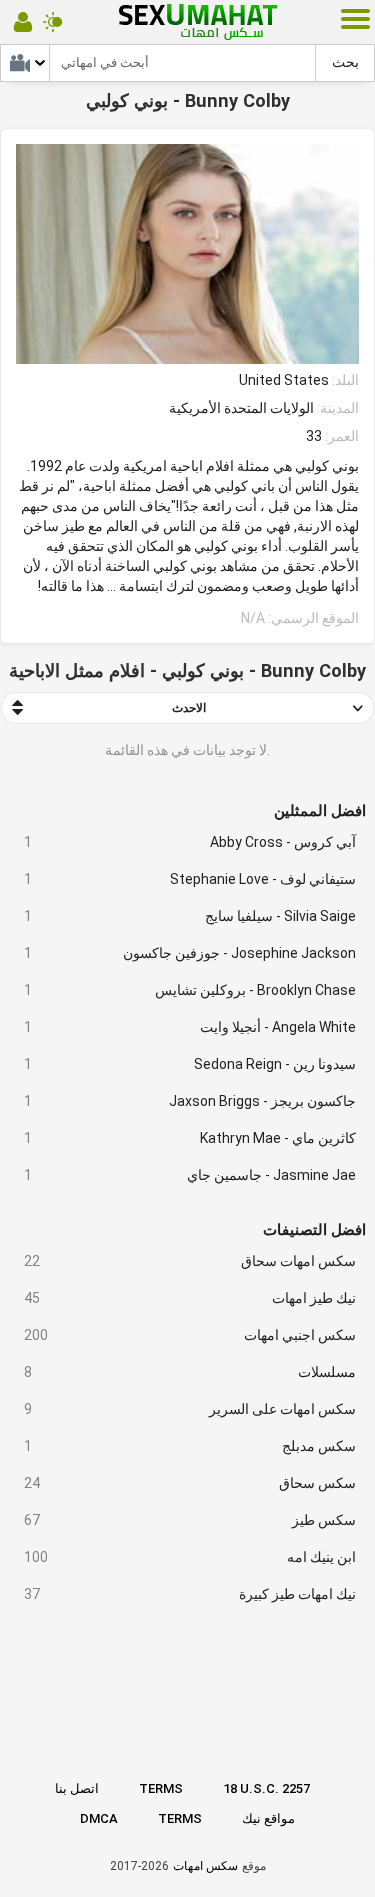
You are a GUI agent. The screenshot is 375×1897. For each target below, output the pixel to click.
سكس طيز (190, 1520)
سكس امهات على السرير (190, 1409)
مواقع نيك (268, 1818)
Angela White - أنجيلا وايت (190, 1027)
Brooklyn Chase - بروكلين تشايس (190, 990)
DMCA (99, 1818)
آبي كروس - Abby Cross (190, 842)
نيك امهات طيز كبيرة (190, 1594)
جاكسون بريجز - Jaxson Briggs (190, 1101)
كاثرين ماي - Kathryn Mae (190, 1138)
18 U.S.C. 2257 (266, 1788)
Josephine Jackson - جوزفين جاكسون (190, 953)
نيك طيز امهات (190, 1298)
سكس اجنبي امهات (190, 1335)
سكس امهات (205, 1866)
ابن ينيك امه (190, 1557)
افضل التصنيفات (314, 1230)
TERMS (161, 1788)
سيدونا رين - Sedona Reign (190, 1064)
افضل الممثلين (320, 811)
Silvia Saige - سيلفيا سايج (190, 916)
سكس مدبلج (190, 1446)
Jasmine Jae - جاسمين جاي (190, 1175)
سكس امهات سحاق (190, 1261)
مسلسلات (190, 1372)
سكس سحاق (190, 1483)
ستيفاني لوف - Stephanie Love (190, 879)
